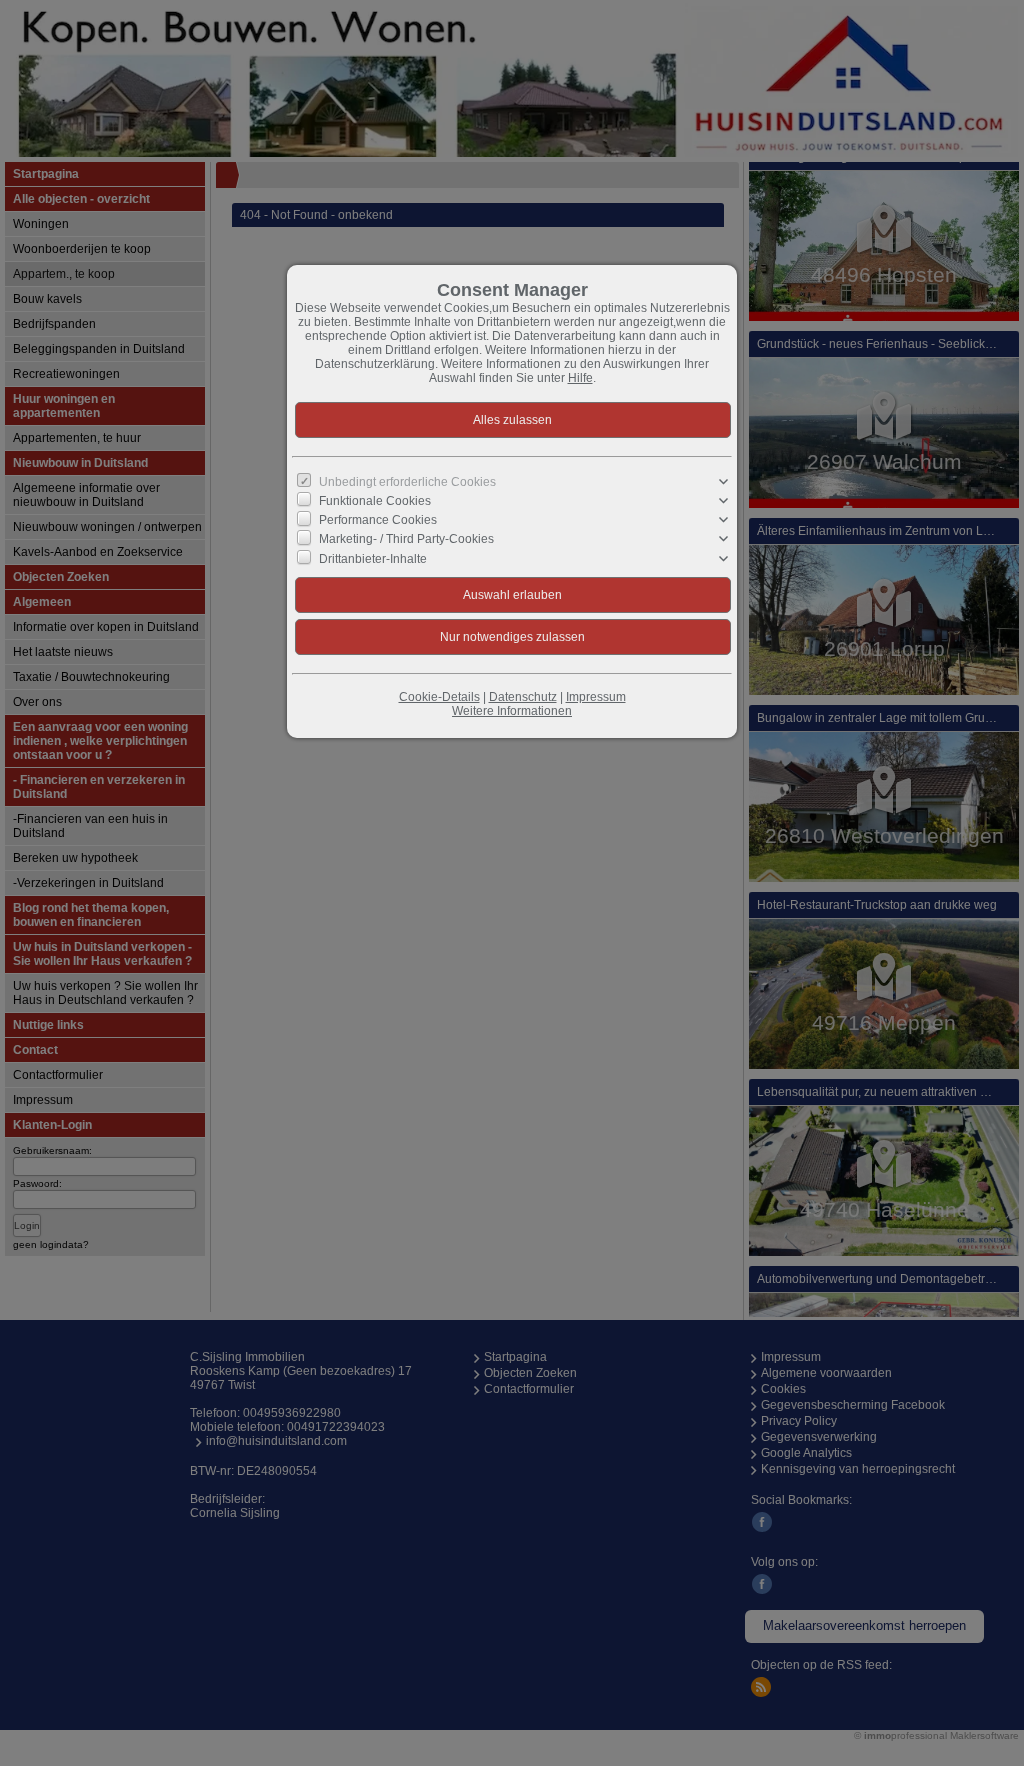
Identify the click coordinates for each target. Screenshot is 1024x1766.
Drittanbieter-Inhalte (373, 558)
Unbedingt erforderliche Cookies (407, 482)
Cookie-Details (439, 697)
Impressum (596, 697)
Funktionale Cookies (375, 501)
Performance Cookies (378, 520)
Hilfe (580, 378)
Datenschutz (523, 697)
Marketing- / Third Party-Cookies (406, 539)
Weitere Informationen (512, 711)
